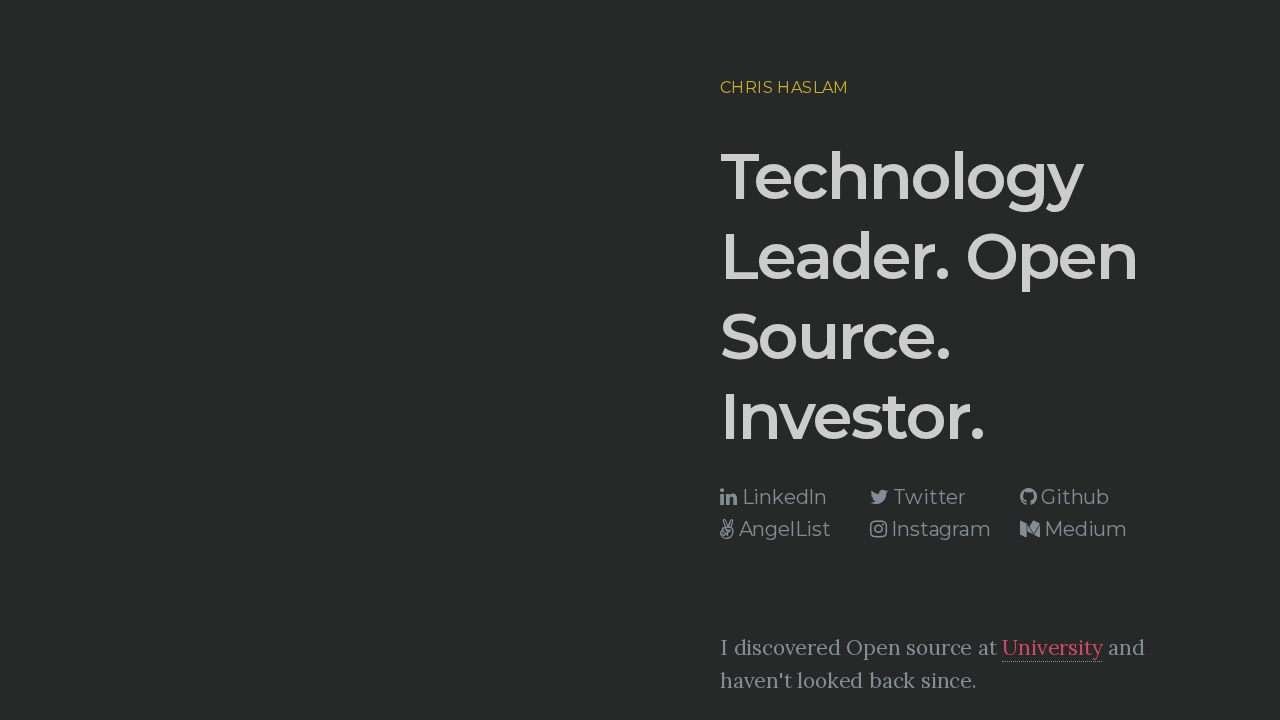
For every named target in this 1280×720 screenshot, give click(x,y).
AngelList (782, 529)
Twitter (927, 497)
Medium (1083, 529)
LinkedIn (782, 497)
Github (1072, 497)
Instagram (939, 529)
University (1052, 647)
